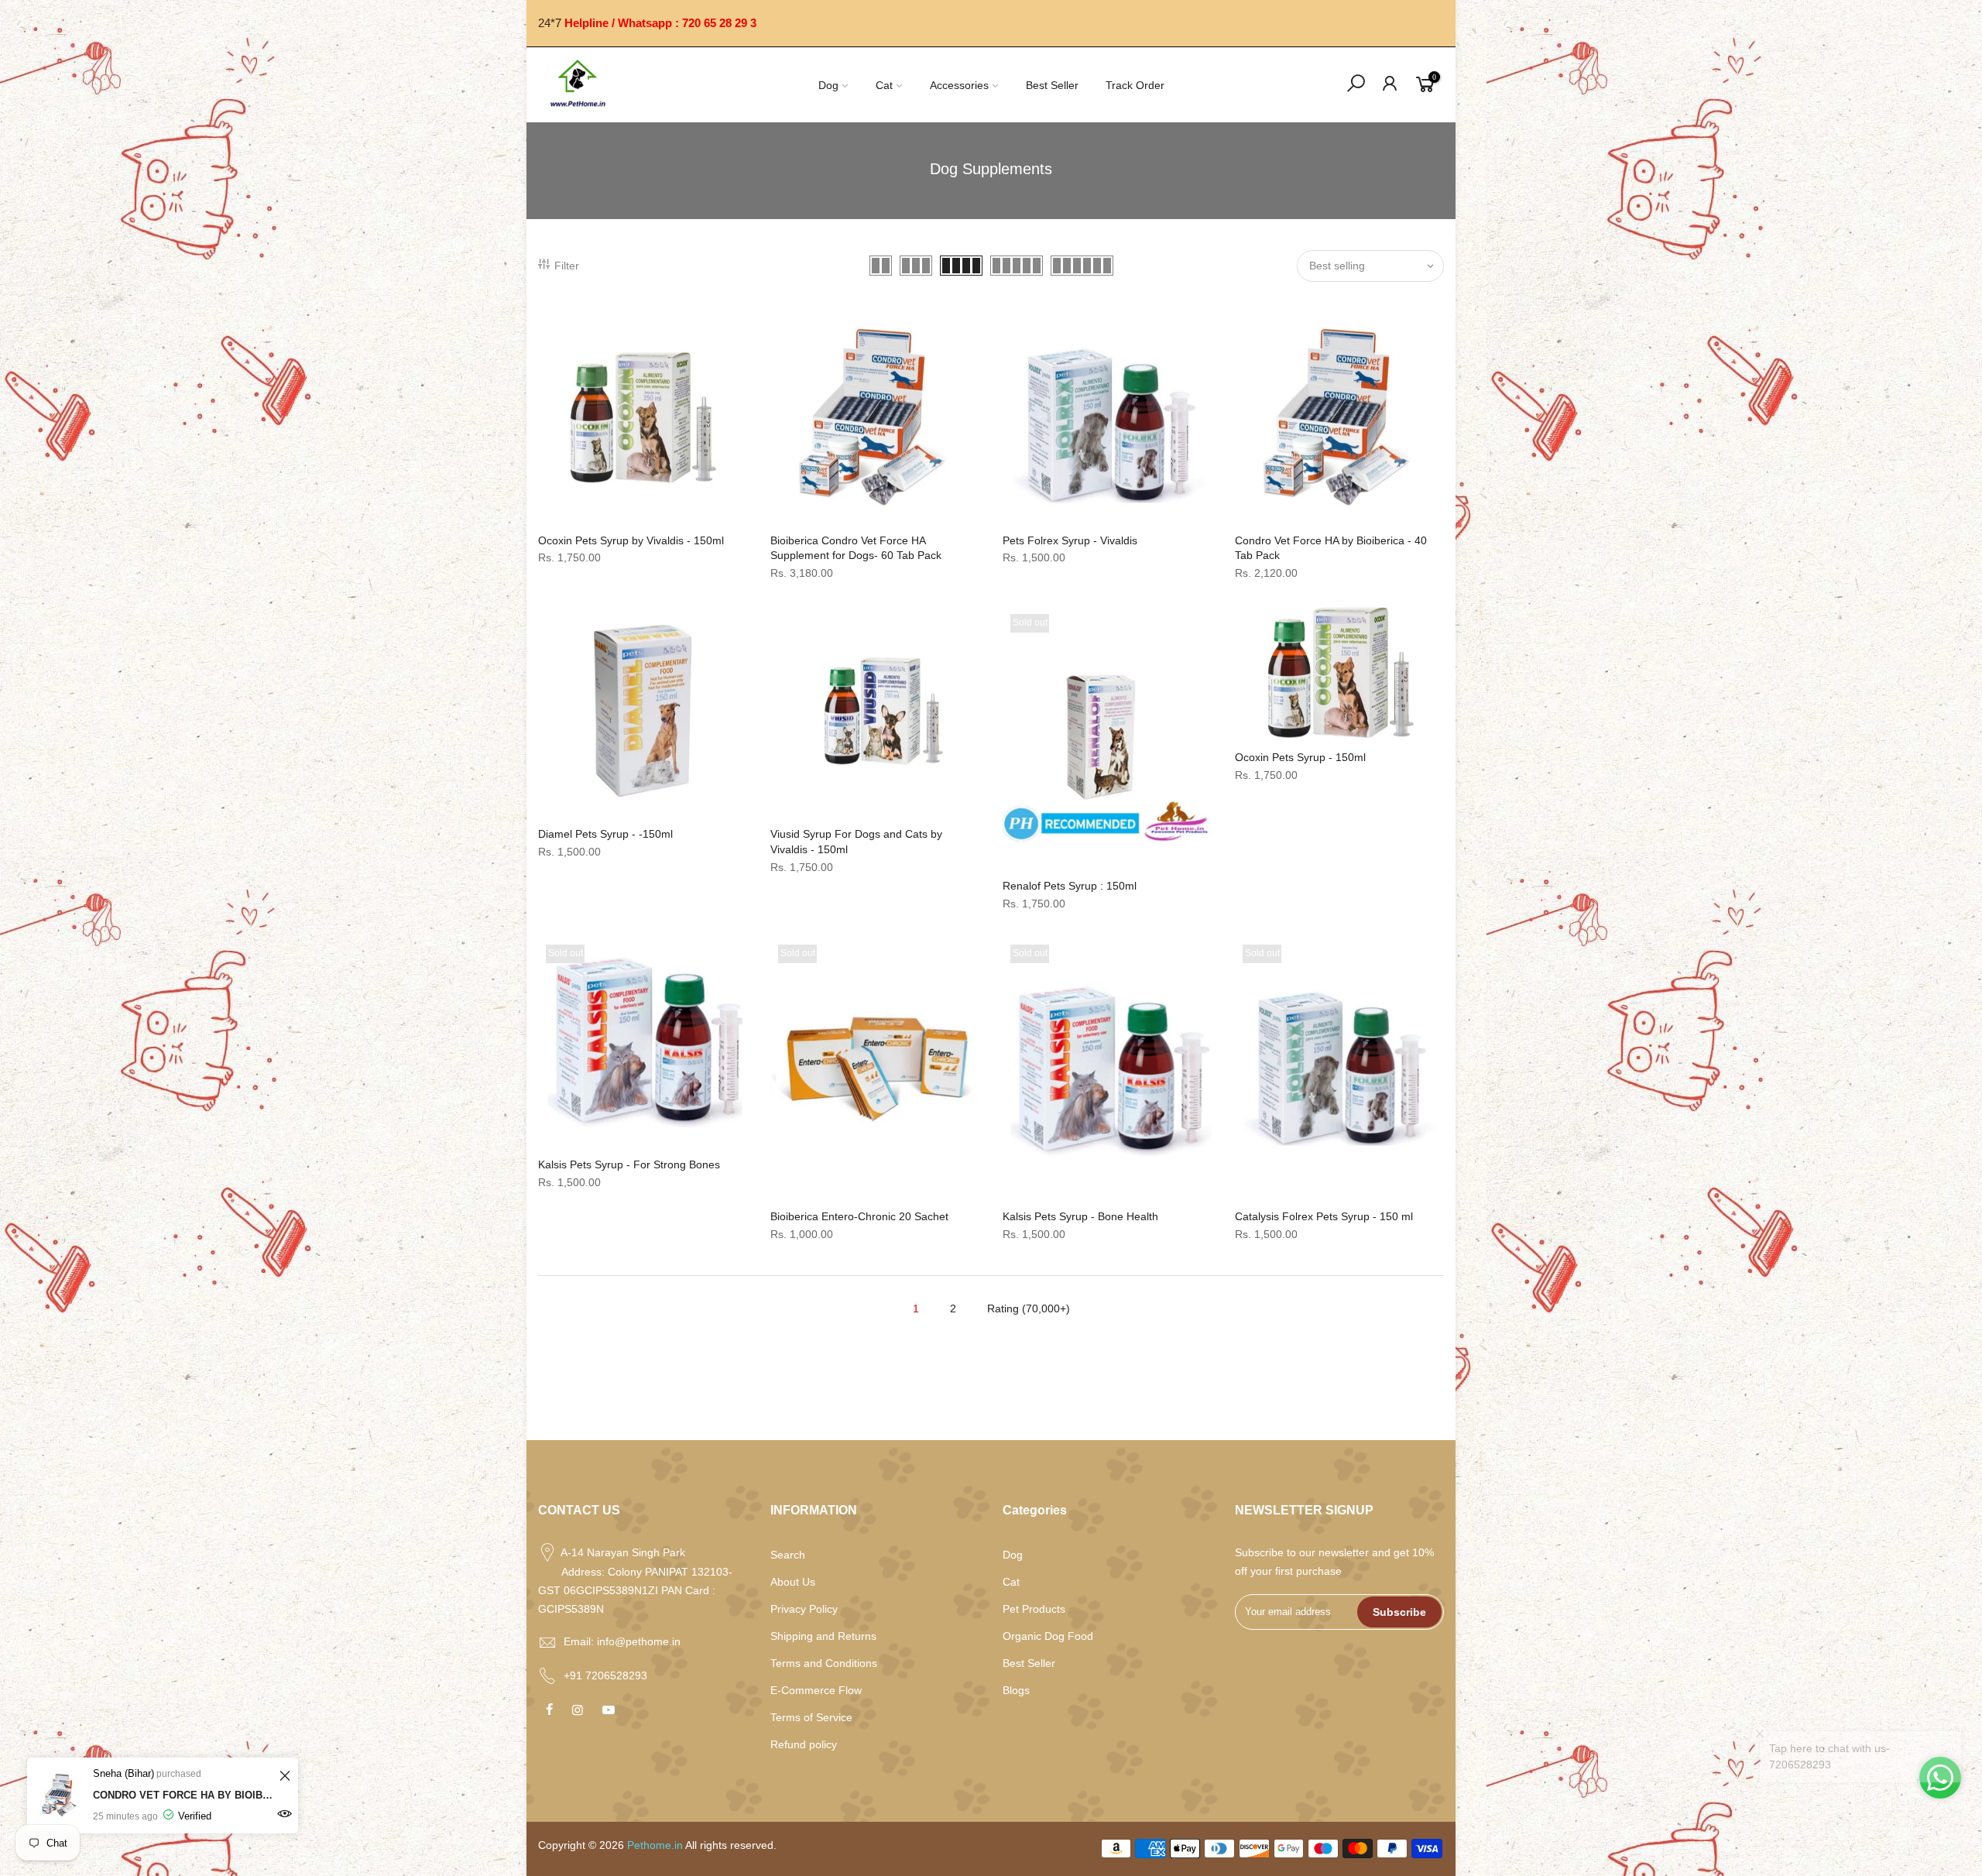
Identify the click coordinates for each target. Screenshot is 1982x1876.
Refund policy (804, 1744)
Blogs (1016, 1690)
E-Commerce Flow (816, 1690)
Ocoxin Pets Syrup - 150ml (1300, 757)
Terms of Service (811, 1717)
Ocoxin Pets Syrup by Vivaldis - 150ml (631, 540)
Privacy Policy (804, 1609)
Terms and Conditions (824, 1663)
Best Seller (1052, 85)
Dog (828, 85)
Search (788, 1555)
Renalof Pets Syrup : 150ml (1070, 886)
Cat (884, 85)
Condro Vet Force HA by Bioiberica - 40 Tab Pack (184, 1795)
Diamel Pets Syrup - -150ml (605, 834)
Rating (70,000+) (1029, 1308)
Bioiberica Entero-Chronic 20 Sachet (859, 1216)
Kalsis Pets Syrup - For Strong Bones (629, 1164)
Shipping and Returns (823, 1636)
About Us (793, 1582)
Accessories (959, 85)
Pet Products (1034, 1609)
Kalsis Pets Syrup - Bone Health (1080, 1216)
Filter (567, 266)
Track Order (1135, 85)
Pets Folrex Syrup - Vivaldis (1070, 540)
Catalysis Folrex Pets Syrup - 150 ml (1324, 1216)
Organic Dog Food (1048, 1636)
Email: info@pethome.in (622, 1641)
